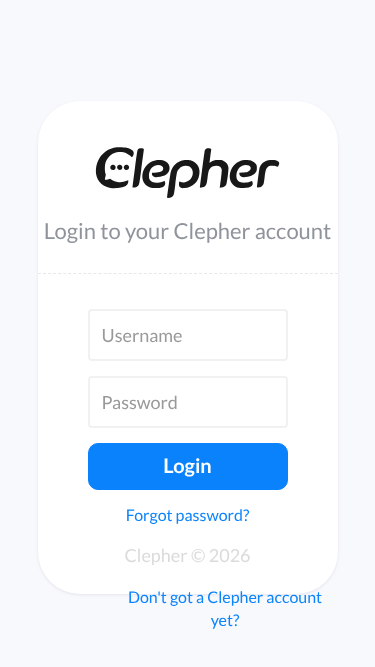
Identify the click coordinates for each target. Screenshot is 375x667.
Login (187, 466)
